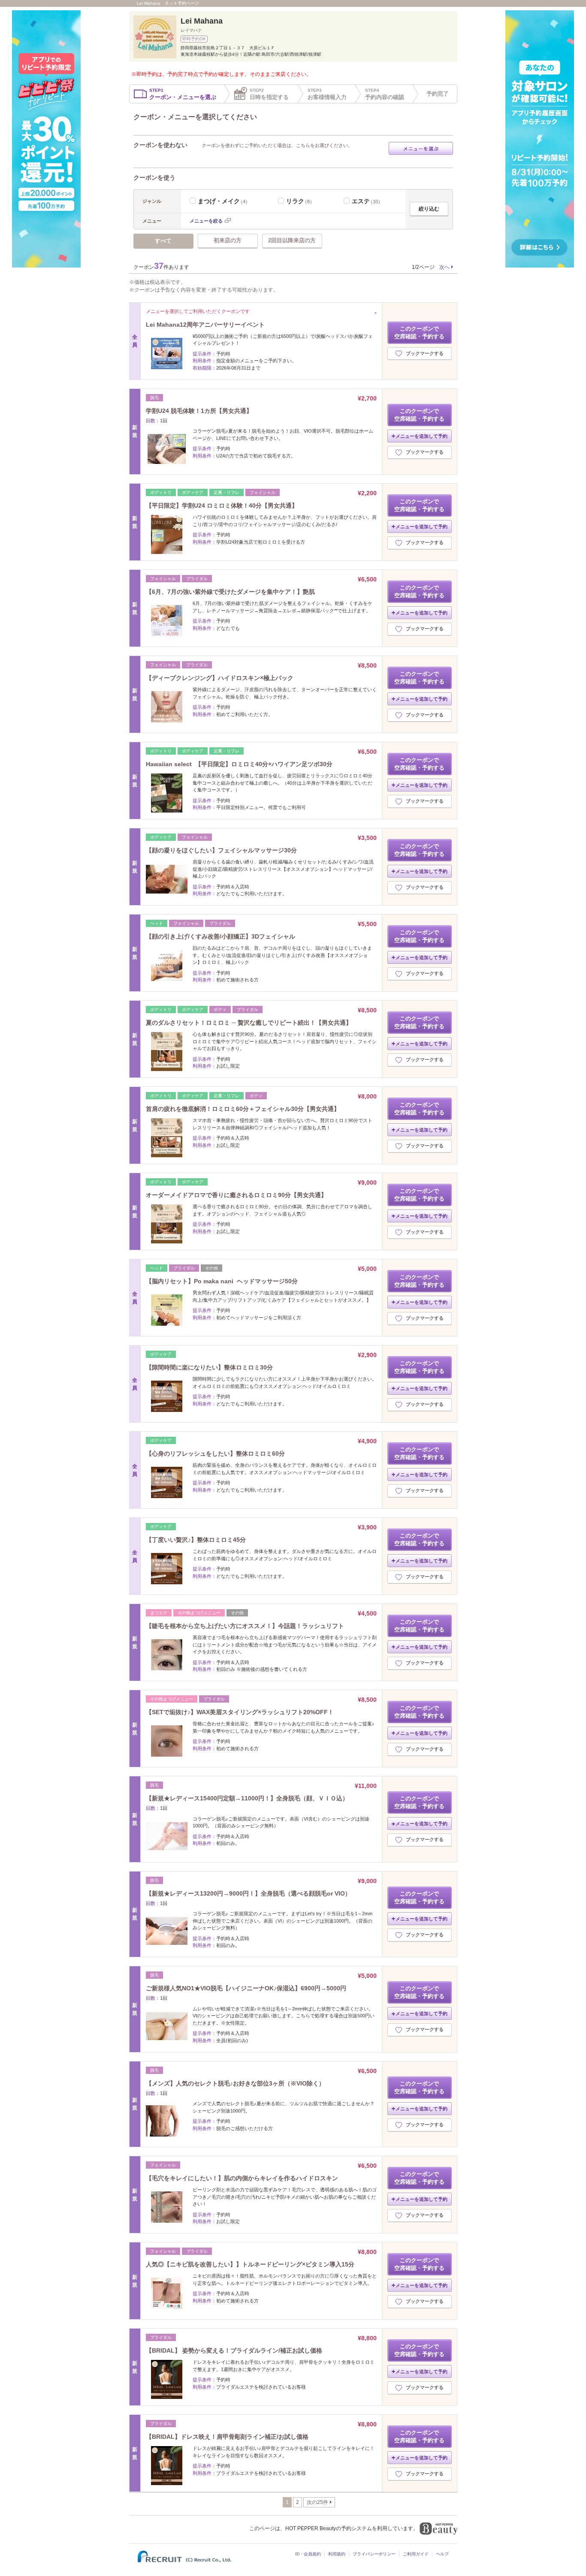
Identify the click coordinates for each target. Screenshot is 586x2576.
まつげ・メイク (224, 201)
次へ (444, 267)
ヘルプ (442, 2554)
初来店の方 (228, 240)
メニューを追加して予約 (421, 436)
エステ (367, 201)
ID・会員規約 (308, 2554)
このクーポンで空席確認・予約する (419, 333)
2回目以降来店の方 (292, 240)
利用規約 (337, 2554)
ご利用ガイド (416, 2554)
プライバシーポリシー (374, 2554)
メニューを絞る (206, 221)
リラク (300, 201)
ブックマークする (425, 353)
